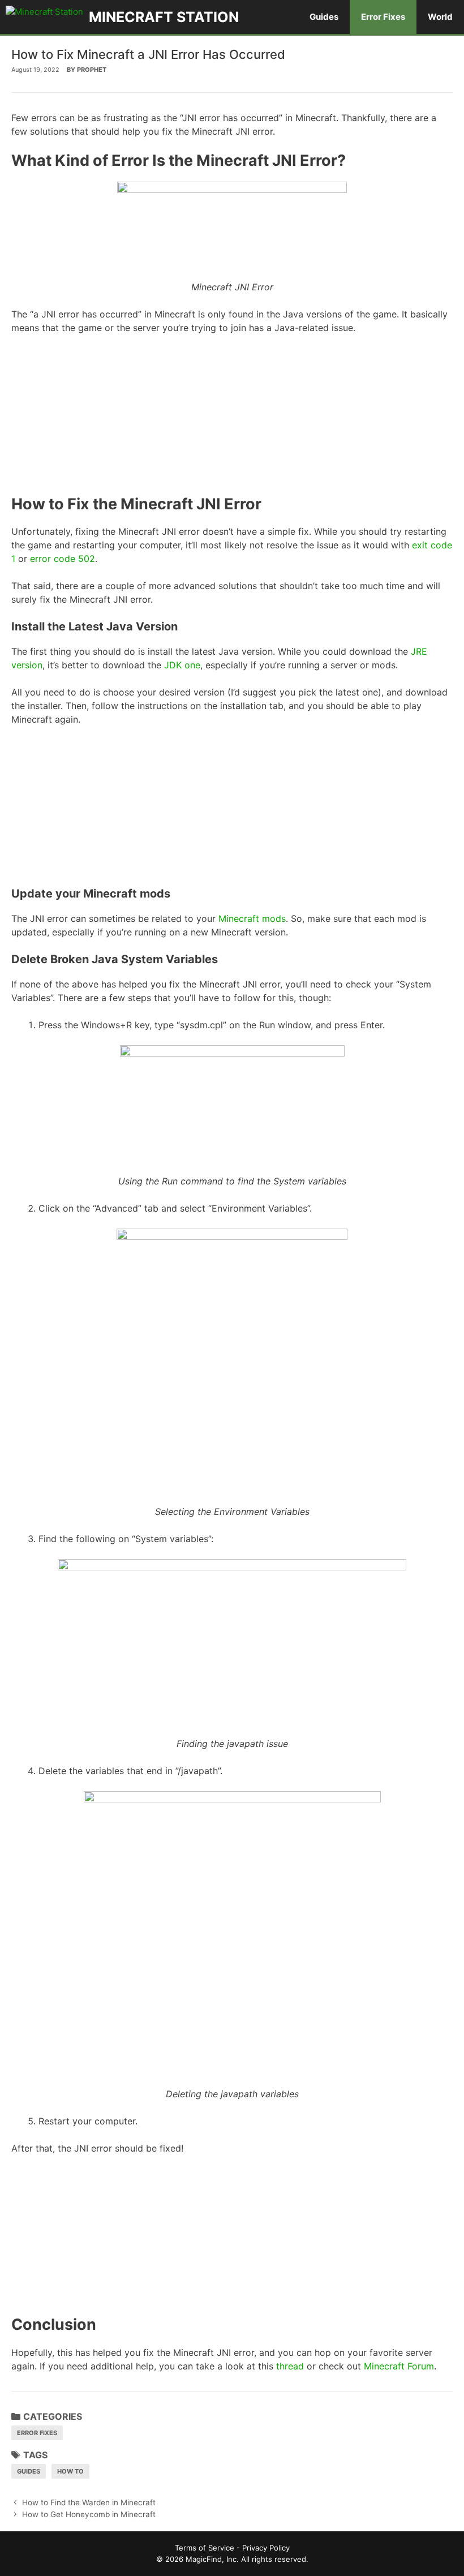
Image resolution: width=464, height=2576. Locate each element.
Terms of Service (205, 2548)
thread (290, 2366)
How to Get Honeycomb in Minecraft (89, 2514)
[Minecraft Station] (47, 17)
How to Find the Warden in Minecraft (89, 2502)
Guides (324, 17)
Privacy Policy (266, 2548)
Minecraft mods (252, 918)
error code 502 (63, 559)
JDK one (182, 665)
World (440, 17)
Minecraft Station (164, 17)
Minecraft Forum (399, 2366)
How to (70, 2471)
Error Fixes (383, 17)
